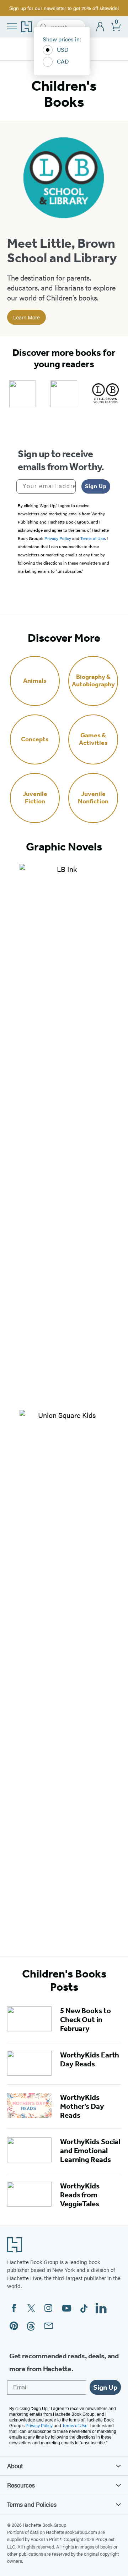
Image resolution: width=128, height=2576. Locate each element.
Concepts (35, 739)
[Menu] (12, 26)
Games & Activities (93, 739)
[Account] (100, 27)
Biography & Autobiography (93, 681)
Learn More (26, 317)
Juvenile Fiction (35, 798)
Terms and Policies (32, 2504)
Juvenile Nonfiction (93, 798)
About (15, 2466)
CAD (63, 61)
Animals (35, 681)
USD (63, 49)
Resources (21, 2485)
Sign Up (96, 486)
